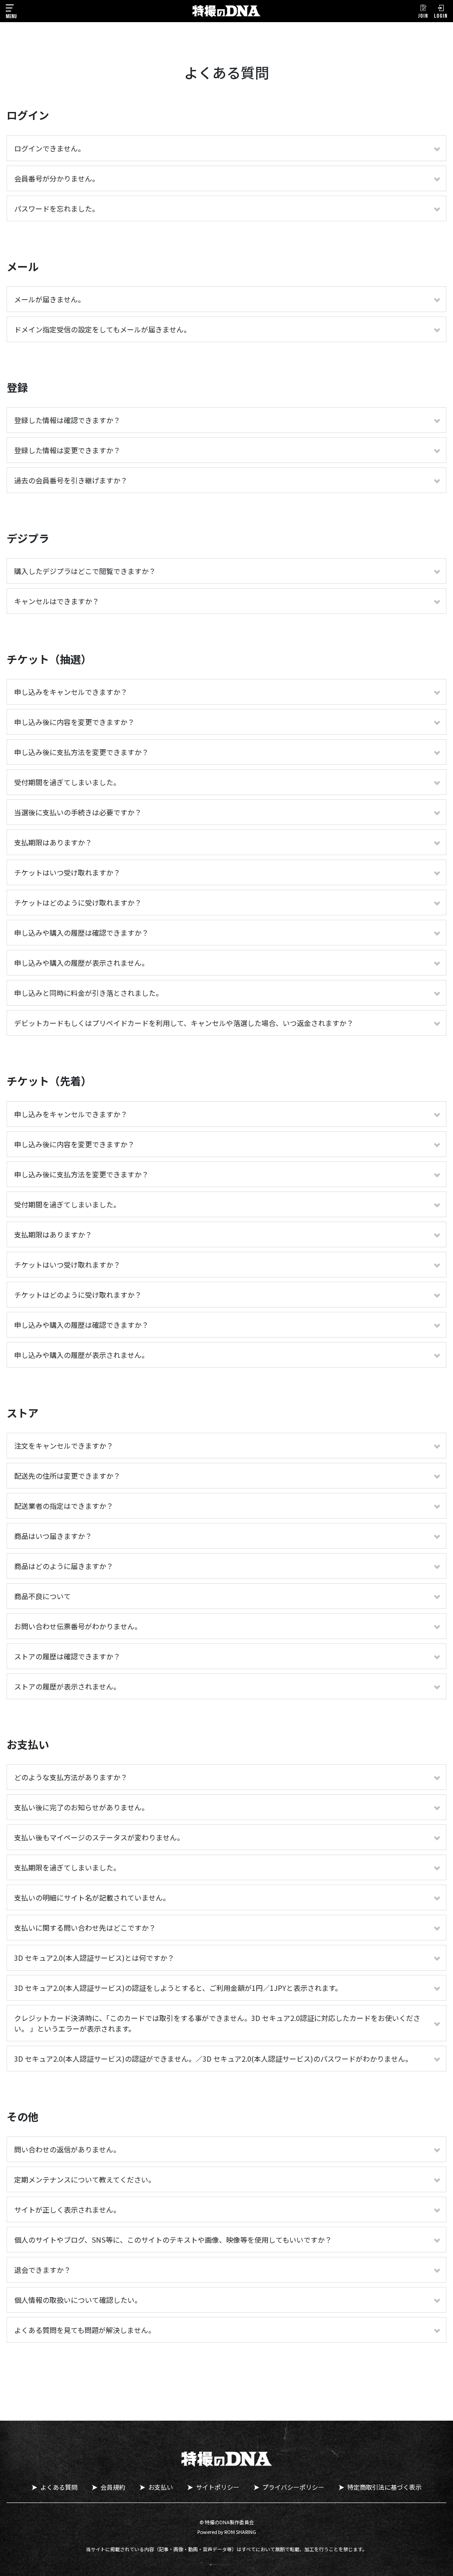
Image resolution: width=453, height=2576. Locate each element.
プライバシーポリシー (293, 2487)
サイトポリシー (218, 2487)
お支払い (161, 2487)
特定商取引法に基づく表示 (384, 2487)
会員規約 (113, 2487)
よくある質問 (59, 2487)
